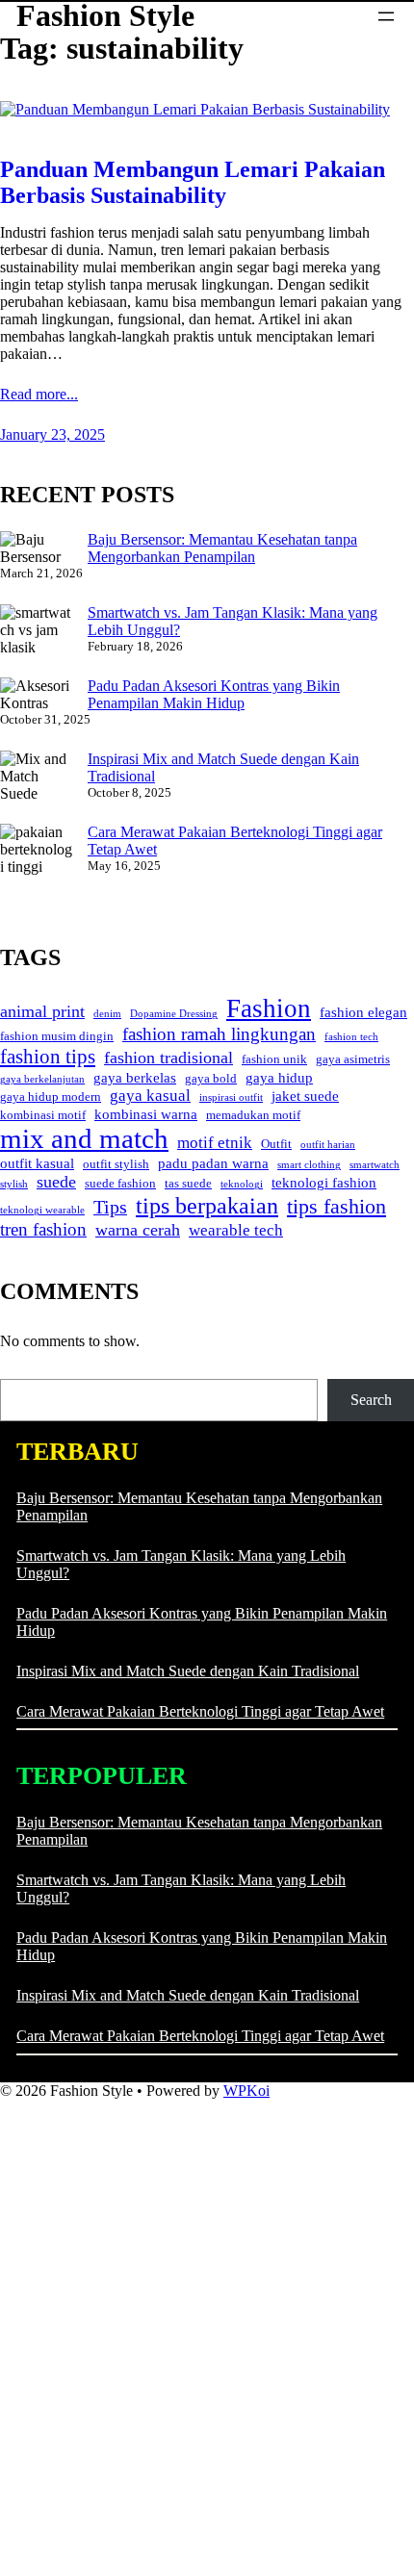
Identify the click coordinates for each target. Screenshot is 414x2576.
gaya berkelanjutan (42, 1079)
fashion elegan (363, 1012)
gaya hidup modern (51, 1097)
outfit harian (328, 1145)
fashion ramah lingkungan (219, 1034)
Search (371, 1400)
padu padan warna (213, 1163)
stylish (14, 1184)
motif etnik (215, 1143)
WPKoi (246, 2091)
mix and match (84, 1138)
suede (56, 1182)
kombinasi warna (146, 1114)
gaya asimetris (353, 1059)
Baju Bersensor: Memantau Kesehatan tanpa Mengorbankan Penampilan (222, 548)
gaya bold (211, 1078)
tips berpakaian (207, 1205)
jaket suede (305, 1096)
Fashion (269, 1008)
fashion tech (351, 1037)
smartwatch (375, 1165)
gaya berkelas (135, 1078)
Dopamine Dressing (174, 1014)
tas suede (188, 1183)
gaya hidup (279, 1078)
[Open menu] (386, 16)
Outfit (276, 1144)
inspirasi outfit (231, 1097)
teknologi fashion (324, 1183)
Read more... (39, 394)
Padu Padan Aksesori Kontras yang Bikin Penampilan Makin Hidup (214, 694)
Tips (110, 1207)
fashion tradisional (168, 1058)
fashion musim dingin (57, 1036)
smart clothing (309, 1165)
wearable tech (236, 1230)
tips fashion (336, 1207)
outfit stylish (116, 1164)
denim (107, 1014)
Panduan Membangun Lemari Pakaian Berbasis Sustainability (193, 182)
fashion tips (48, 1057)
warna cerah (138, 1230)
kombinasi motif (43, 1115)
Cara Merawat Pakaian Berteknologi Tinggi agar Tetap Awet (200, 1711)
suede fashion (120, 1183)
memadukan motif (253, 1115)
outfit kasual (37, 1163)
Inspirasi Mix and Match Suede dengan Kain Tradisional (188, 1671)
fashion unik (274, 1059)
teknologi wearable (42, 1210)
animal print (42, 1011)
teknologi (242, 1184)
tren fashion (43, 1229)
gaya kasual (150, 1096)
